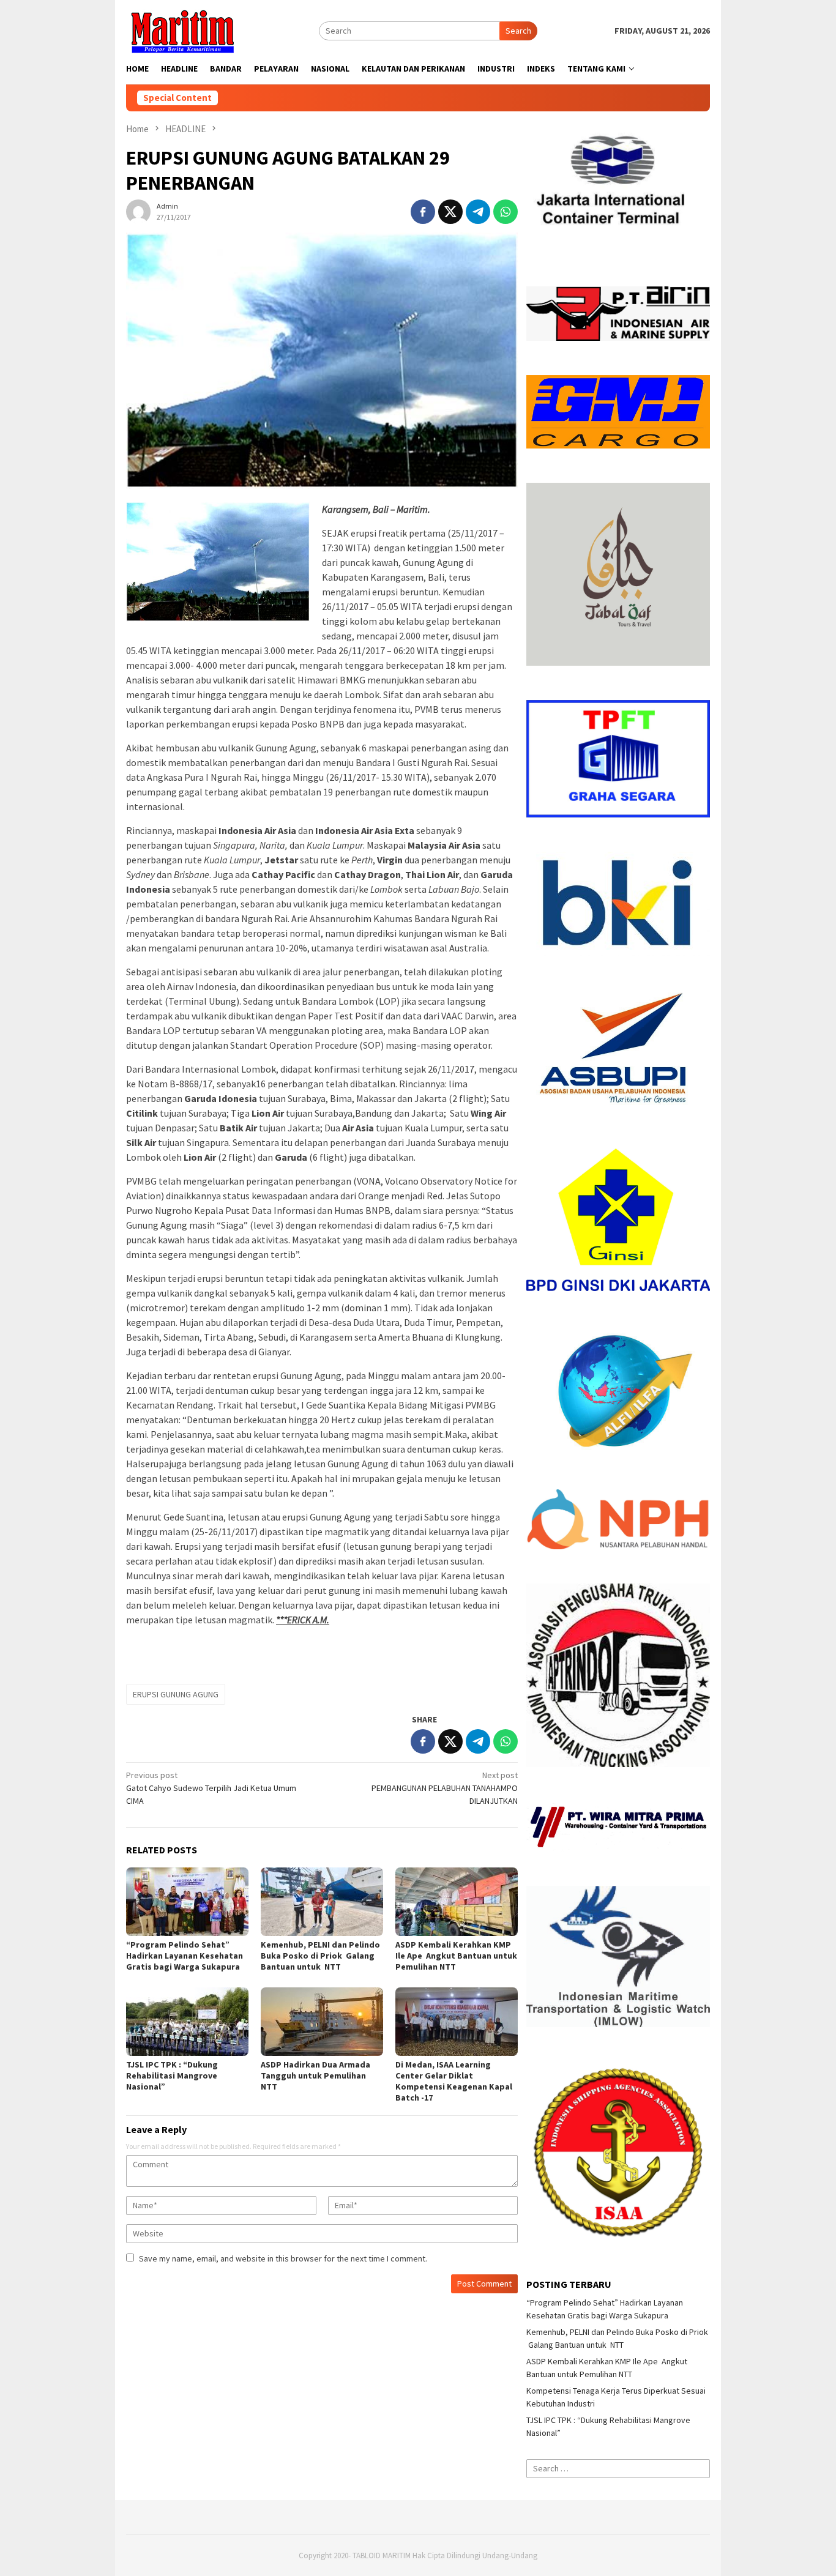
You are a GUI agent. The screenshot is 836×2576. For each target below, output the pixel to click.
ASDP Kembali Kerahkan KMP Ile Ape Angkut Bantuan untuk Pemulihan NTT (456, 1956)
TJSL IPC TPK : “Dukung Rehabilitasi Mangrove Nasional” (172, 2075)
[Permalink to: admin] (138, 210)
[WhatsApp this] (506, 212)
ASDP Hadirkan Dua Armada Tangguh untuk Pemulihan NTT (315, 2075)
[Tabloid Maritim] (182, 30)
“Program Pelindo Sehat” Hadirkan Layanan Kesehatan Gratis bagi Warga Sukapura (185, 1956)
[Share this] (423, 212)
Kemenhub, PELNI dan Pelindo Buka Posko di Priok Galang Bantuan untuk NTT (320, 1956)
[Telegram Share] (478, 212)
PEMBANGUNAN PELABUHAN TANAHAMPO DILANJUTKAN (445, 1788)
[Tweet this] (450, 212)
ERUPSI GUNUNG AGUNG (176, 1694)
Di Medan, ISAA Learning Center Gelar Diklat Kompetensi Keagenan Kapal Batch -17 (454, 2081)
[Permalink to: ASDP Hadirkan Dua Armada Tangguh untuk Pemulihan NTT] (322, 2022)
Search (518, 31)
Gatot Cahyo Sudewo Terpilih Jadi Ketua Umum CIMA (211, 1788)
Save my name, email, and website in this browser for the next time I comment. (283, 2258)
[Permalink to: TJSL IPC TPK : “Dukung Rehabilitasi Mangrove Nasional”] (187, 2022)
